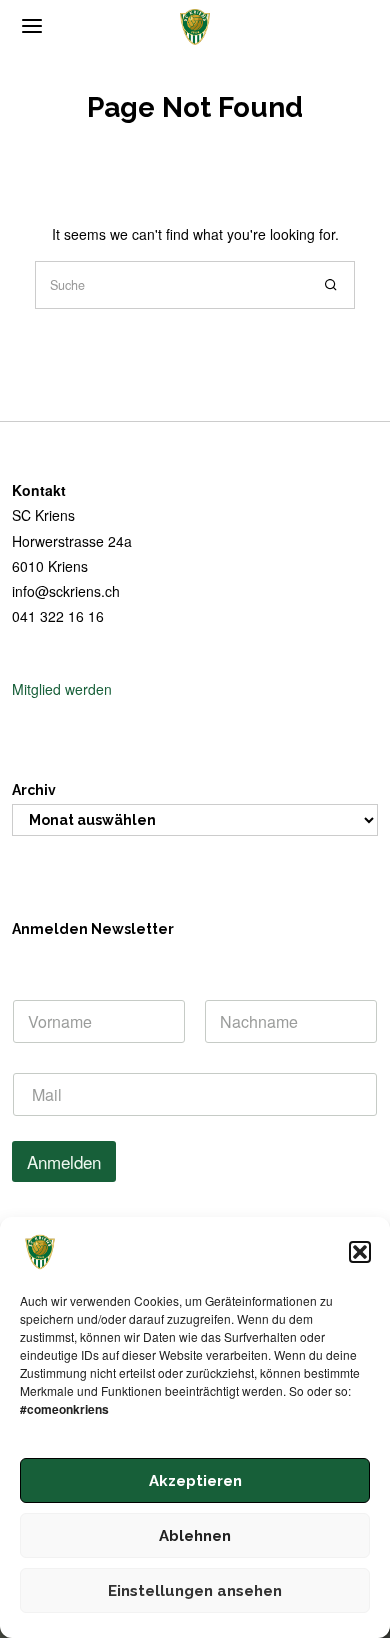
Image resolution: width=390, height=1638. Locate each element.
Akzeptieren (195, 1481)
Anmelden (64, 1161)
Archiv (34, 790)
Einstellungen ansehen (195, 1591)
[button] (360, 1252)
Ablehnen (195, 1536)
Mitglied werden (62, 689)
